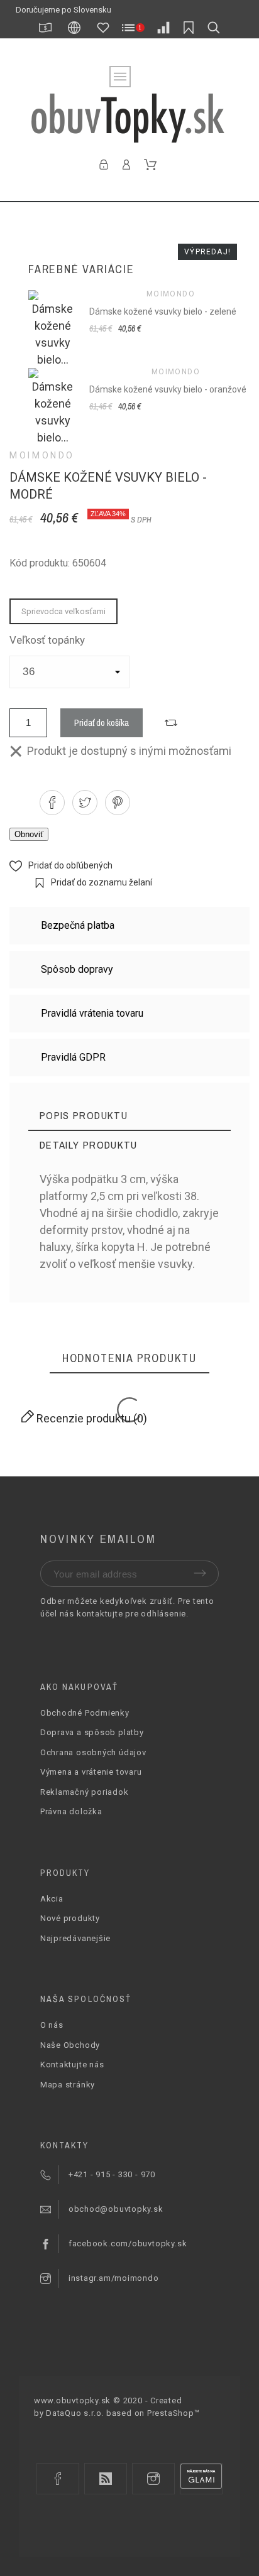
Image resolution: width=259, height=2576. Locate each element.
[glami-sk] (201, 2479)
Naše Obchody (70, 2045)
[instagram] (153, 2479)
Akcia (52, 1899)
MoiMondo (42, 455)
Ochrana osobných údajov (93, 1752)
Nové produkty (70, 1918)
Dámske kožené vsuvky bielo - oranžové (168, 389)
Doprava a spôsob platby (92, 1732)
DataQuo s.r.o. (75, 2413)
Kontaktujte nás (72, 2065)
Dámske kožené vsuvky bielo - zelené (163, 311)
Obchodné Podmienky (85, 1713)
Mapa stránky (68, 2085)
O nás (52, 2025)
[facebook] (58, 2479)
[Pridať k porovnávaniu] (171, 723)
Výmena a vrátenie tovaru (91, 1772)
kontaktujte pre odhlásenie (131, 1614)
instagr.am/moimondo (114, 2278)
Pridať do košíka (102, 722)
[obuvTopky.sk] (129, 118)
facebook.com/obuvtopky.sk (128, 2243)
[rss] (106, 2479)
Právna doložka (71, 1811)
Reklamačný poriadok (85, 1792)
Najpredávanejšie (75, 1938)
